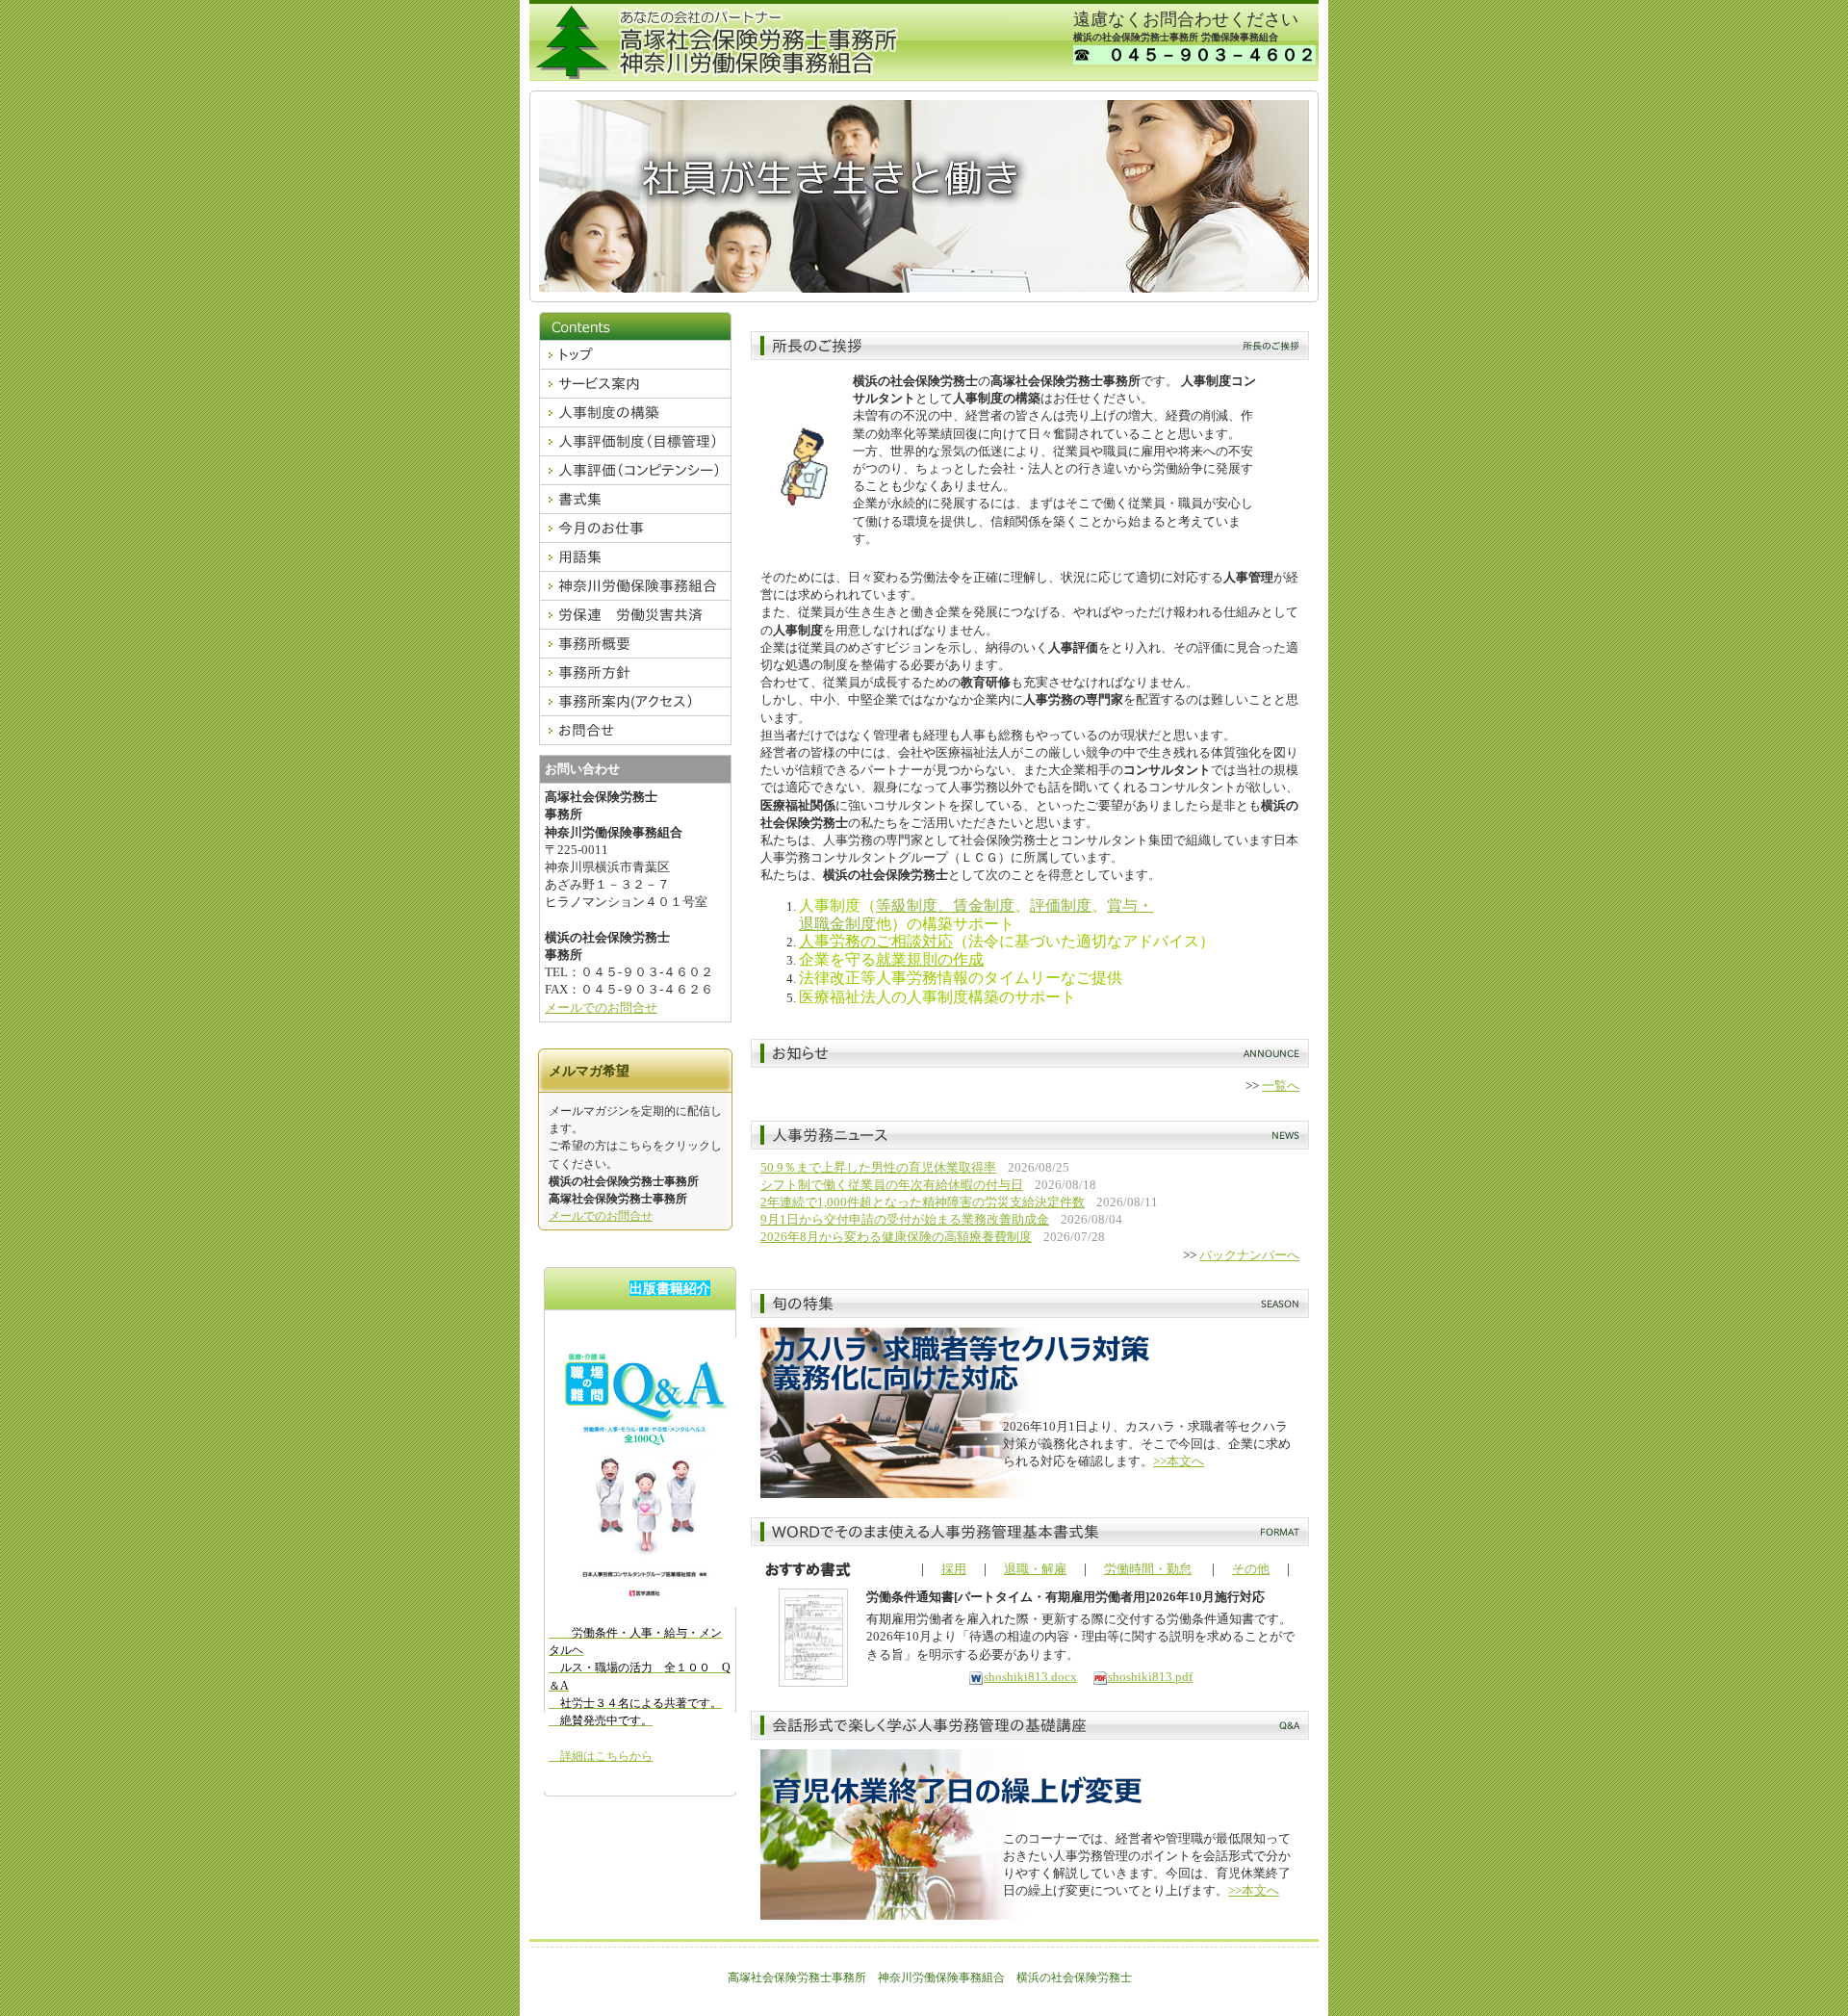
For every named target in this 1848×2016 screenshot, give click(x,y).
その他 (1251, 1569)
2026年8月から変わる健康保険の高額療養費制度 (896, 1237)
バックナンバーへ (1249, 1255)
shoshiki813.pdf (1150, 1677)
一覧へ (1281, 1086)
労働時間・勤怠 (1148, 1569)
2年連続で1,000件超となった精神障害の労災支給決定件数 (923, 1202)
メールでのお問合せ (601, 1008)
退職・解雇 (1035, 1569)
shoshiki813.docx (1030, 1677)
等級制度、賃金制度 (945, 905)
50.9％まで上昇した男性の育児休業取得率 (878, 1167)
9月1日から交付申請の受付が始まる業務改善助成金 (905, 1219)
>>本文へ (1179, 1461)
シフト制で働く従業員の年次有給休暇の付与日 (892, 1185)
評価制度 (1061, 905)
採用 (954, 1569)
